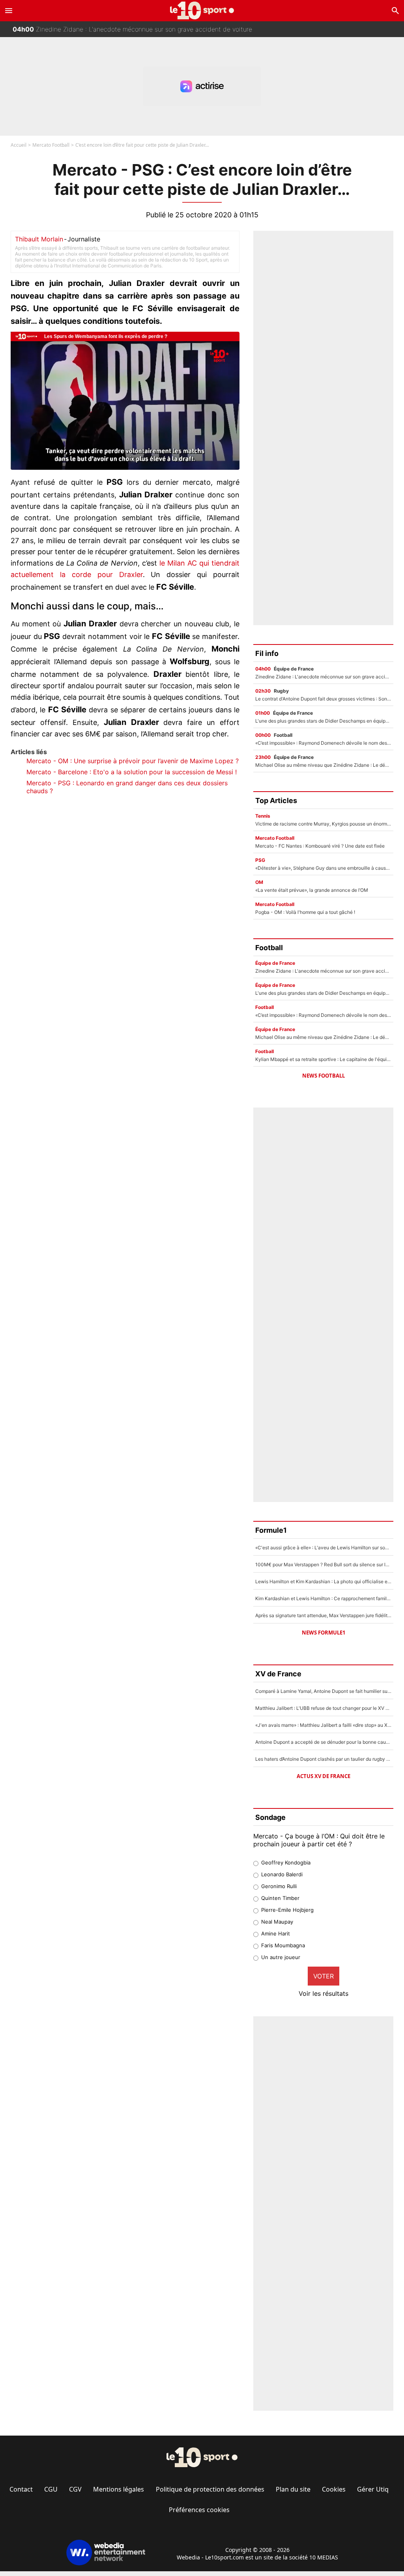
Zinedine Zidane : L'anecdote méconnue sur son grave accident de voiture (132, 27)
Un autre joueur (281, 1957)
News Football (324, 1076)
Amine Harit (276, 1933)
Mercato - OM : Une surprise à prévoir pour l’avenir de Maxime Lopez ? (133, 761)
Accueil (19, 145)
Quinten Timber (280, 1898)
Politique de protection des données (210, 2489)
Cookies (334, 2489)
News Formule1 (324, 1633)
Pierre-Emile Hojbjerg (287, 1910)
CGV (75, 2489)
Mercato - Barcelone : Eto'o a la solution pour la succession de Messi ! (132, 772)
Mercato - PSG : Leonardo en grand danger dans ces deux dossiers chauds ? (127, 787)
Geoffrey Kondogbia (286, 1862)
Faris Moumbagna (283, 1945)
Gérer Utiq (373, 2489)
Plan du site (293, 2489)
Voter (324, 1976)
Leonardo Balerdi (282, 1874)
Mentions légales (119, 2489)
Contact (21, 2489)
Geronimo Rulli (279, 1886)
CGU (51, 2489)
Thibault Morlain (39, 239)
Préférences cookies (199, 2510)
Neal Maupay (277, 1922)
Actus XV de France (324, 1776)
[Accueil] (202, 10)
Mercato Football (51, 145)
